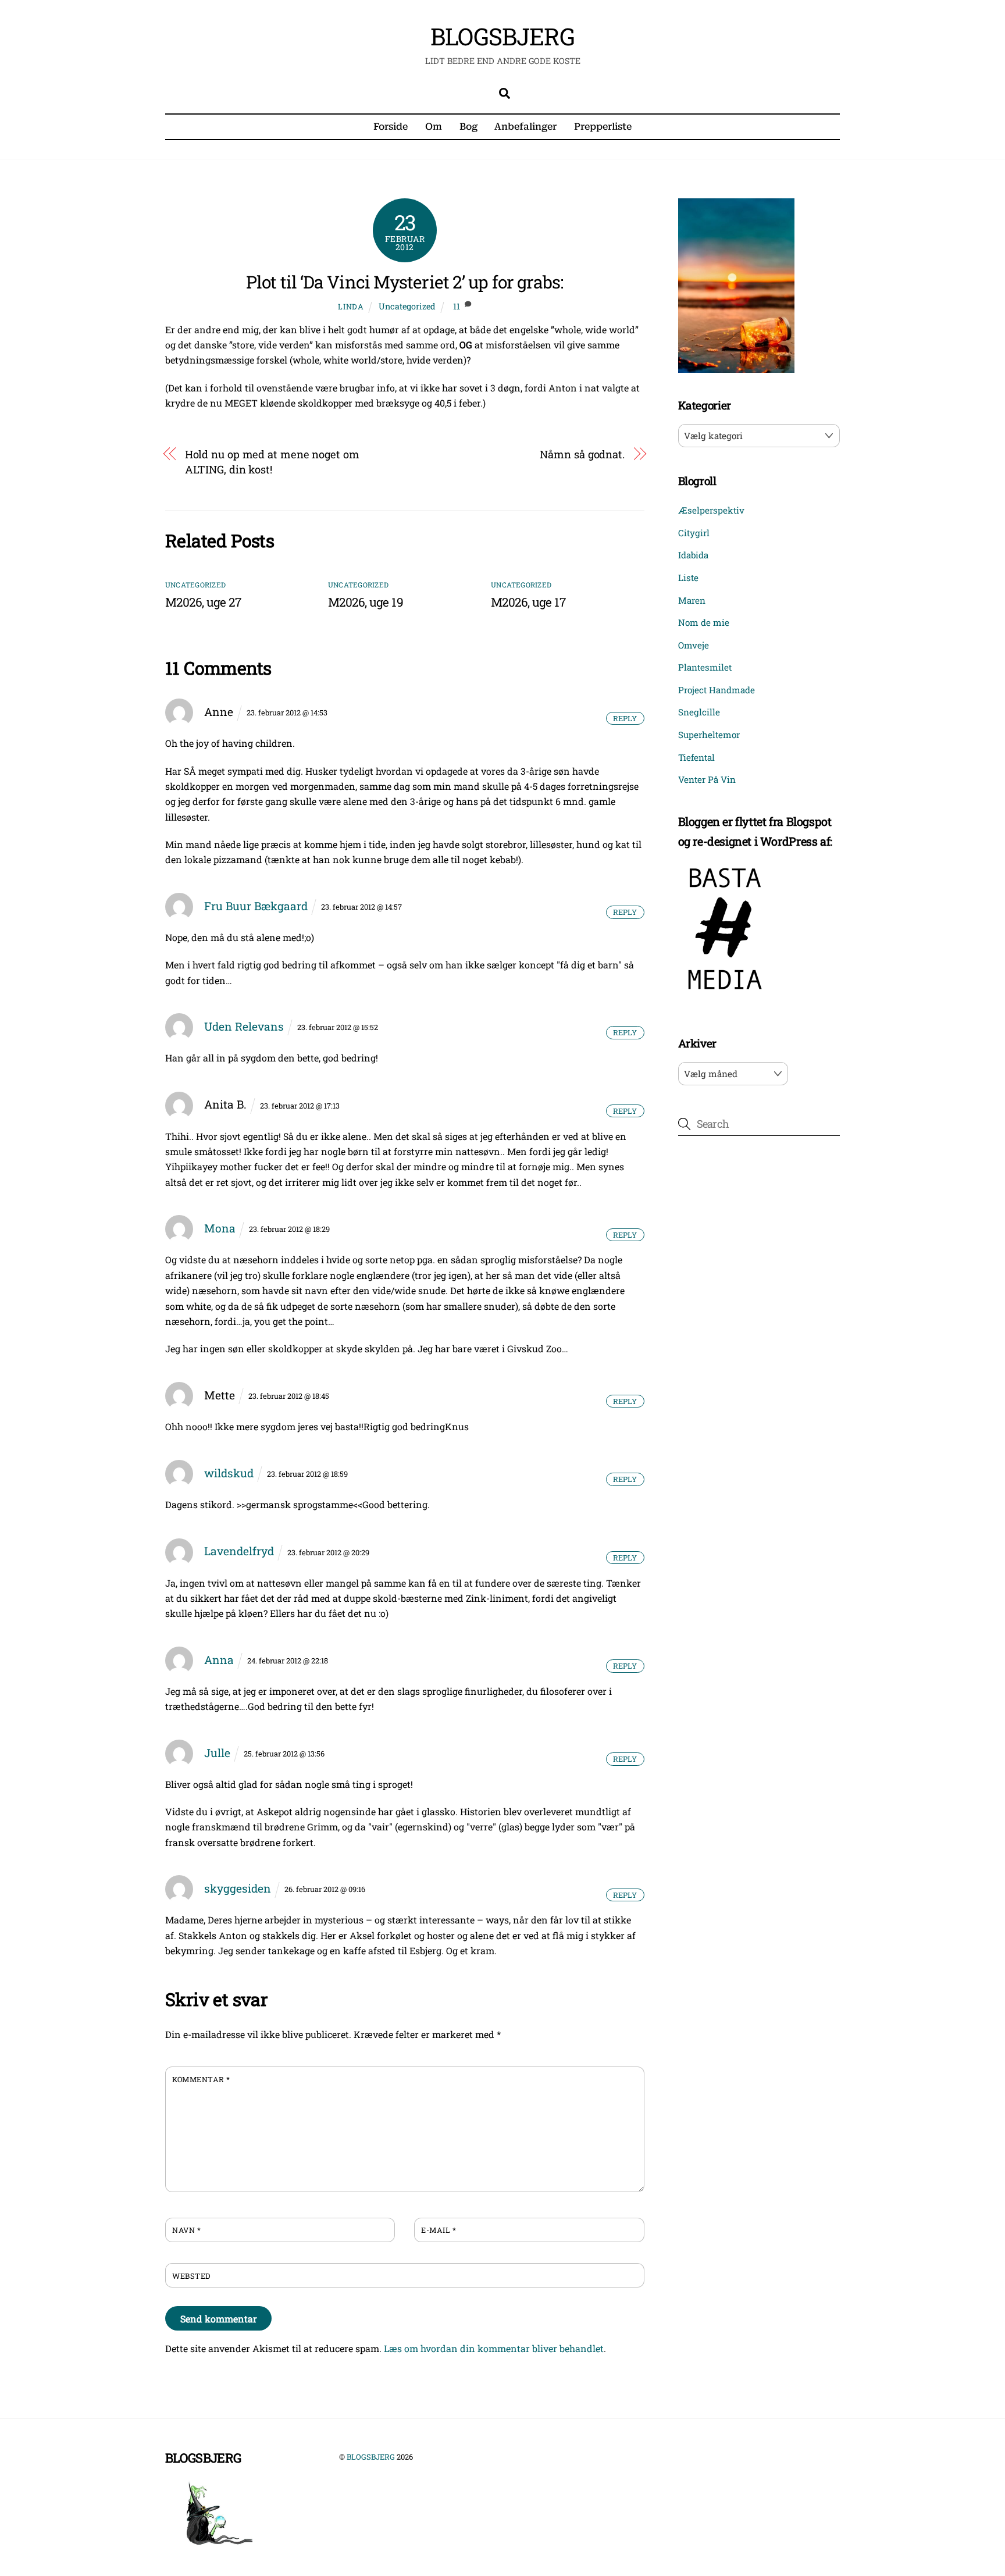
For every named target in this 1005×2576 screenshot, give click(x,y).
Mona (220, 1228)
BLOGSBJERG (371, 2457)
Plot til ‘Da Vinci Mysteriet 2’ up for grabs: (405, 282)
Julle (217, 1753)
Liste (688, 578)
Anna (219, 1660)
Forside (391, 127)
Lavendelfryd (239, 1551)
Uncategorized (407, 306)
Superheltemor (709, 735)
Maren (692, 600)
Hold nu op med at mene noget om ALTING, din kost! (272, 462)
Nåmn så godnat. (582, 454)
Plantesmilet (705, 667)
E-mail (439, 2230)
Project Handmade (717, 690)
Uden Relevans (244, 1026)
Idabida (693, 555)
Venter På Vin (707, 779)
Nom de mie (704, 622)
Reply (625, 718)
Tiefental (696, 757)
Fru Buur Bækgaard (256, 906)
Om (434, 127)
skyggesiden (238, 1888)
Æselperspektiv (711, 510)
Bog (468, 127)
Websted (191, 2276)
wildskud (229, 1473)
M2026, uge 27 (203, 602)
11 (457, 306)
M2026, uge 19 (366, 602)
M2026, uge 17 (528, 602)
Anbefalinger (525, 127)
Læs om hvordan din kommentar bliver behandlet (494, 2348)
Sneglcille (699, 712)
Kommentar (201, 2079)
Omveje (694, 645)
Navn (186, 2230)
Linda (351, 307)
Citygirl (694, 533)
